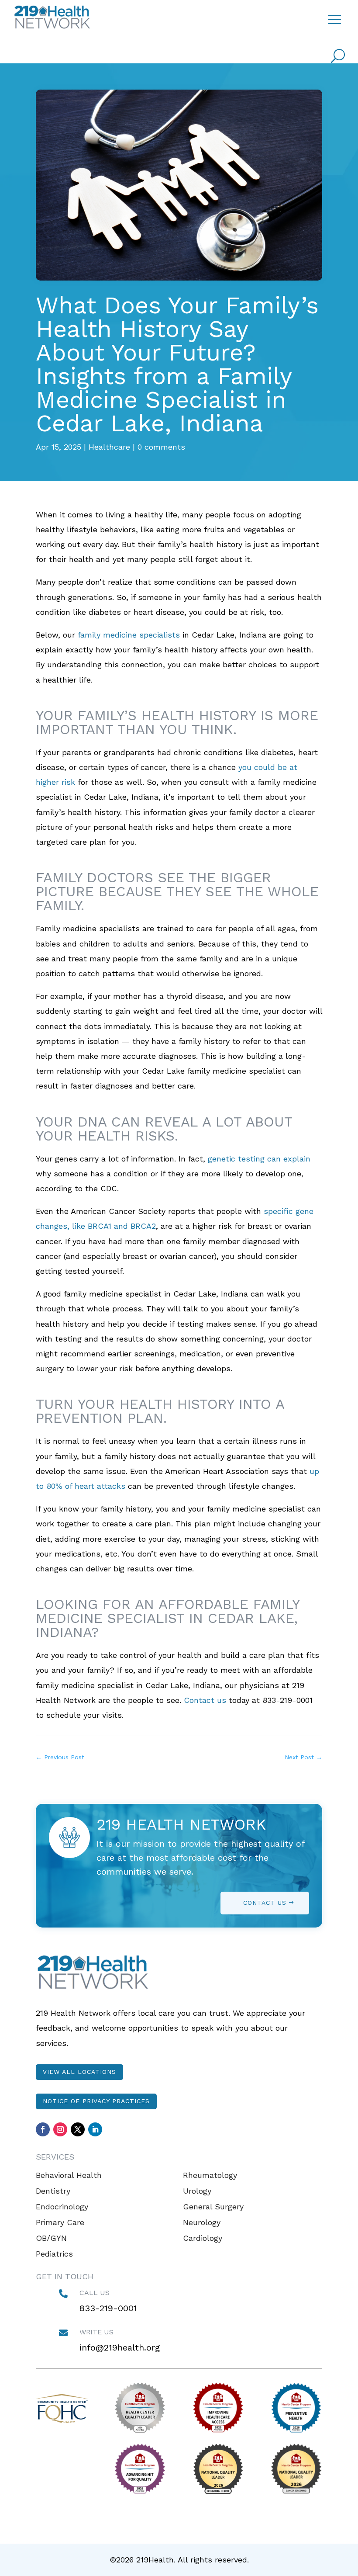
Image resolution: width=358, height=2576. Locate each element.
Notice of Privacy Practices (96, 2101)
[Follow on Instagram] (60, 2129)
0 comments (161, 447)
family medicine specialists (129, 635)
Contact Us (265, 1903)
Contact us (205, 1700)
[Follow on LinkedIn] (95, 2129)
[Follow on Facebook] (43, 2129)
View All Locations (79, 2072)
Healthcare (109, 447)
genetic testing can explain (259, 1159)
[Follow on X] (78, 2129)
